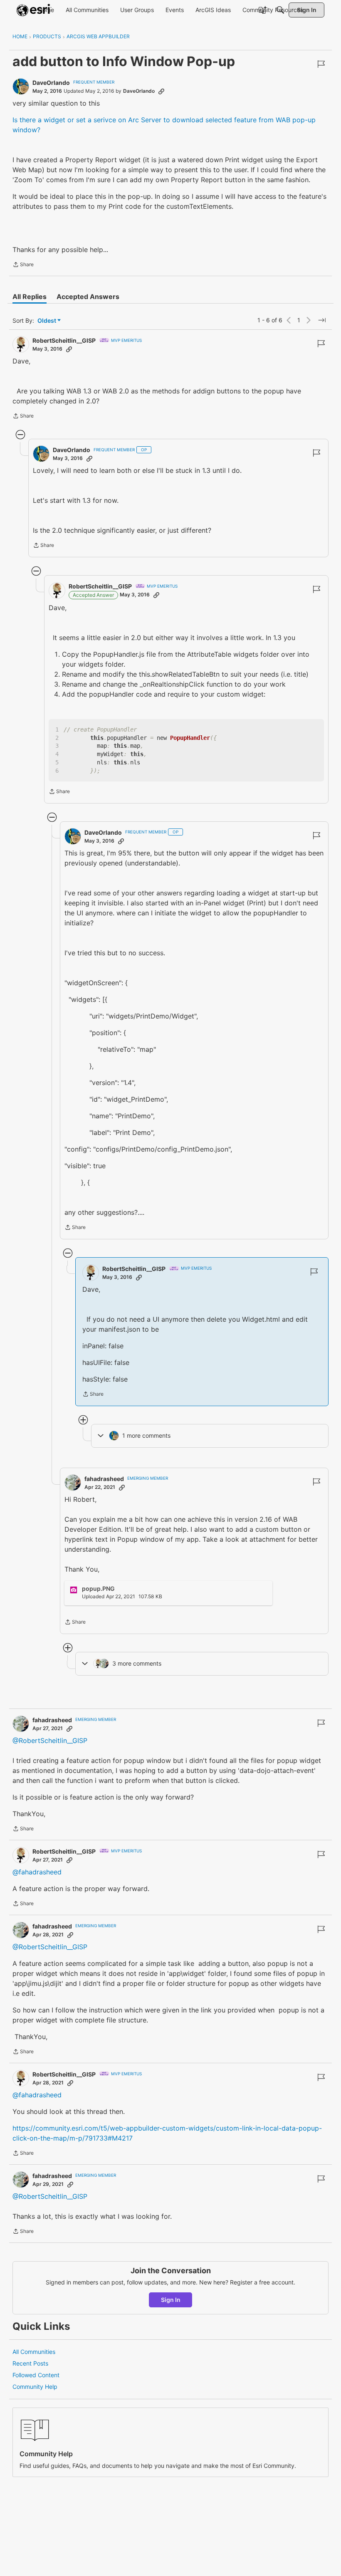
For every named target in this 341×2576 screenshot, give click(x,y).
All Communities (34, 2352)
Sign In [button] (171, 2300)
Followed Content (36, 2375)
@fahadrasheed (37, 1872)
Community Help (35, 2387)
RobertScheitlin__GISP (64, 340)
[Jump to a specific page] (322, 320)
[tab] (30, 297)
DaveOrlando (51, 83)
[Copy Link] (161, 91)
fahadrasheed (104, 1479)
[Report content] (321, 64)
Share (23, 265)
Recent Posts (30, 2363)
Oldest (47, 321)
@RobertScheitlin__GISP (50, 1740)
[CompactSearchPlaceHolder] (280, 10)
